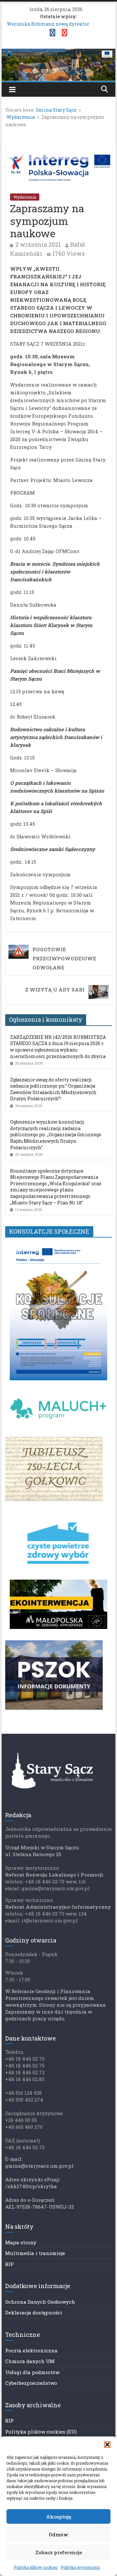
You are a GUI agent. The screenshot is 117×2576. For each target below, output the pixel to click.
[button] (107, 2445)
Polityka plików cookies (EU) (41, 2432)
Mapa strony (21, 2242)
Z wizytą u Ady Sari (55, 990)
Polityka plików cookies (36, 2567)
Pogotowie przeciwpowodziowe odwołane (64, 958)
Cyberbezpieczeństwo (31, 2383)
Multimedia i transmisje (35, 2253)
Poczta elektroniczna (31, 2350)
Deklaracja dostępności (34, 2312)
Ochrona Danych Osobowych (40, 2302)
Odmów (58, 2534)
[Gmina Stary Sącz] (58, 53)
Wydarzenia (25, 197)
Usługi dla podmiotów (32, 2372)
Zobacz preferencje (59, 2552)
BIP (9, 2264)
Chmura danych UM (30, 2361)
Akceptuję (59, 2517)
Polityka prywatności (80, 2567)
